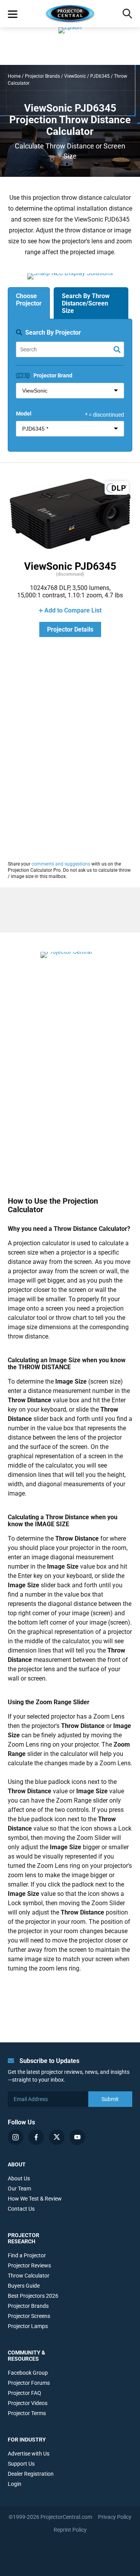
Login (15, 2484)
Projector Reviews (29, 2265)
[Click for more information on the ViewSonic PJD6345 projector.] (70, 549)
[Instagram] (16, 2137)
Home (14, 76)
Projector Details (70, 629)
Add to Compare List (73, 610)
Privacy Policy (115, 2517)
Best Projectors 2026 (33, 2296)
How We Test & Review (35, 2199)
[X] (57, 2137)
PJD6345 (100, 76)
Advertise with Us (29, 2454)
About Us (19, 2178)
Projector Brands (42, 76)
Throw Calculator (29, 2276)
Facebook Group (28, 2373)
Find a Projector (27, 2255)
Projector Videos (28, 2403)
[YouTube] (77, 2137)
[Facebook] (36, 2137)
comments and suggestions (61, 864)
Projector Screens (29, 2316)
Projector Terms (27, 2413)
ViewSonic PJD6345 (70, 566)
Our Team (19, 2189)
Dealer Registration (31, 2474)
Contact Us (21, 2209)
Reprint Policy (70, 2530)
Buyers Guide (24, 2286)
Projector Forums (29, 2383)
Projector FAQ (24, 2393)
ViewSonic (75, 76)
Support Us (21, 2464)
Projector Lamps (28, 2326)
